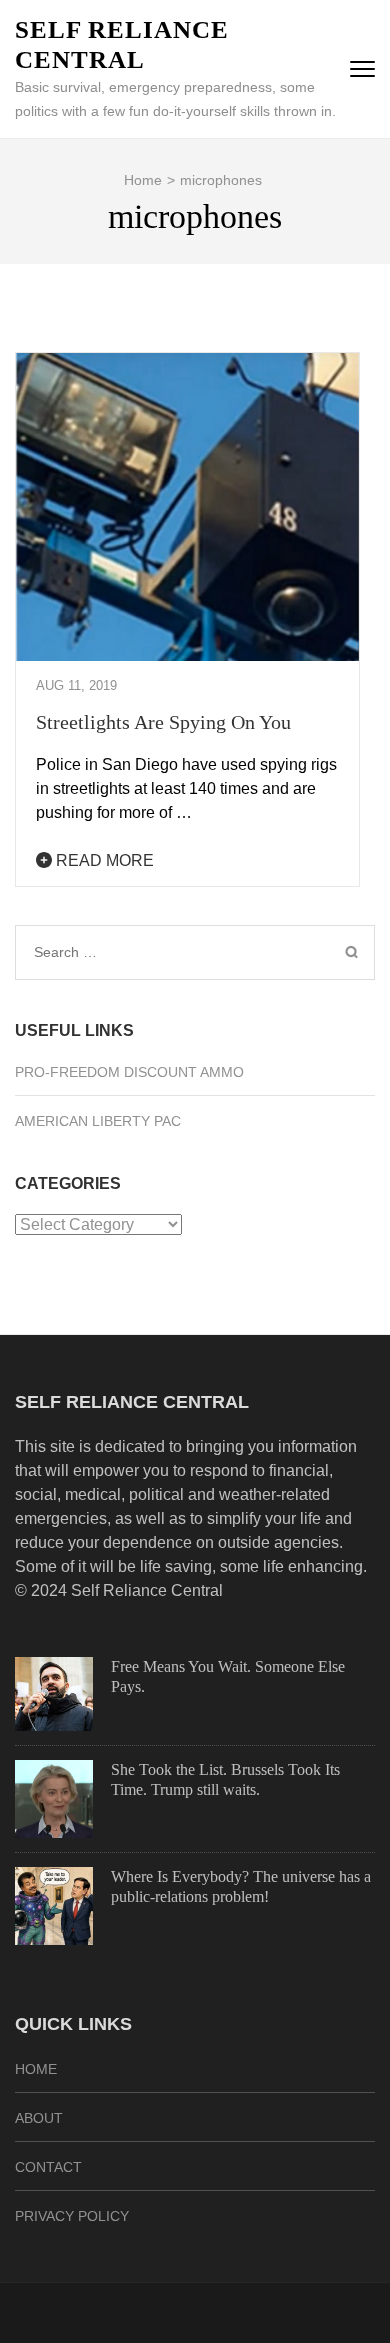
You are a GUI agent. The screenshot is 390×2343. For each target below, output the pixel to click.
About (39, 2118)
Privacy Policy (72, 2216)
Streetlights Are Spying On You (163, 722)
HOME (36, 2069)
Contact (48, 2167)
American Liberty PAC (98, 1121)
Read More (103, 860)
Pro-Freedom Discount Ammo (129, 1072)
